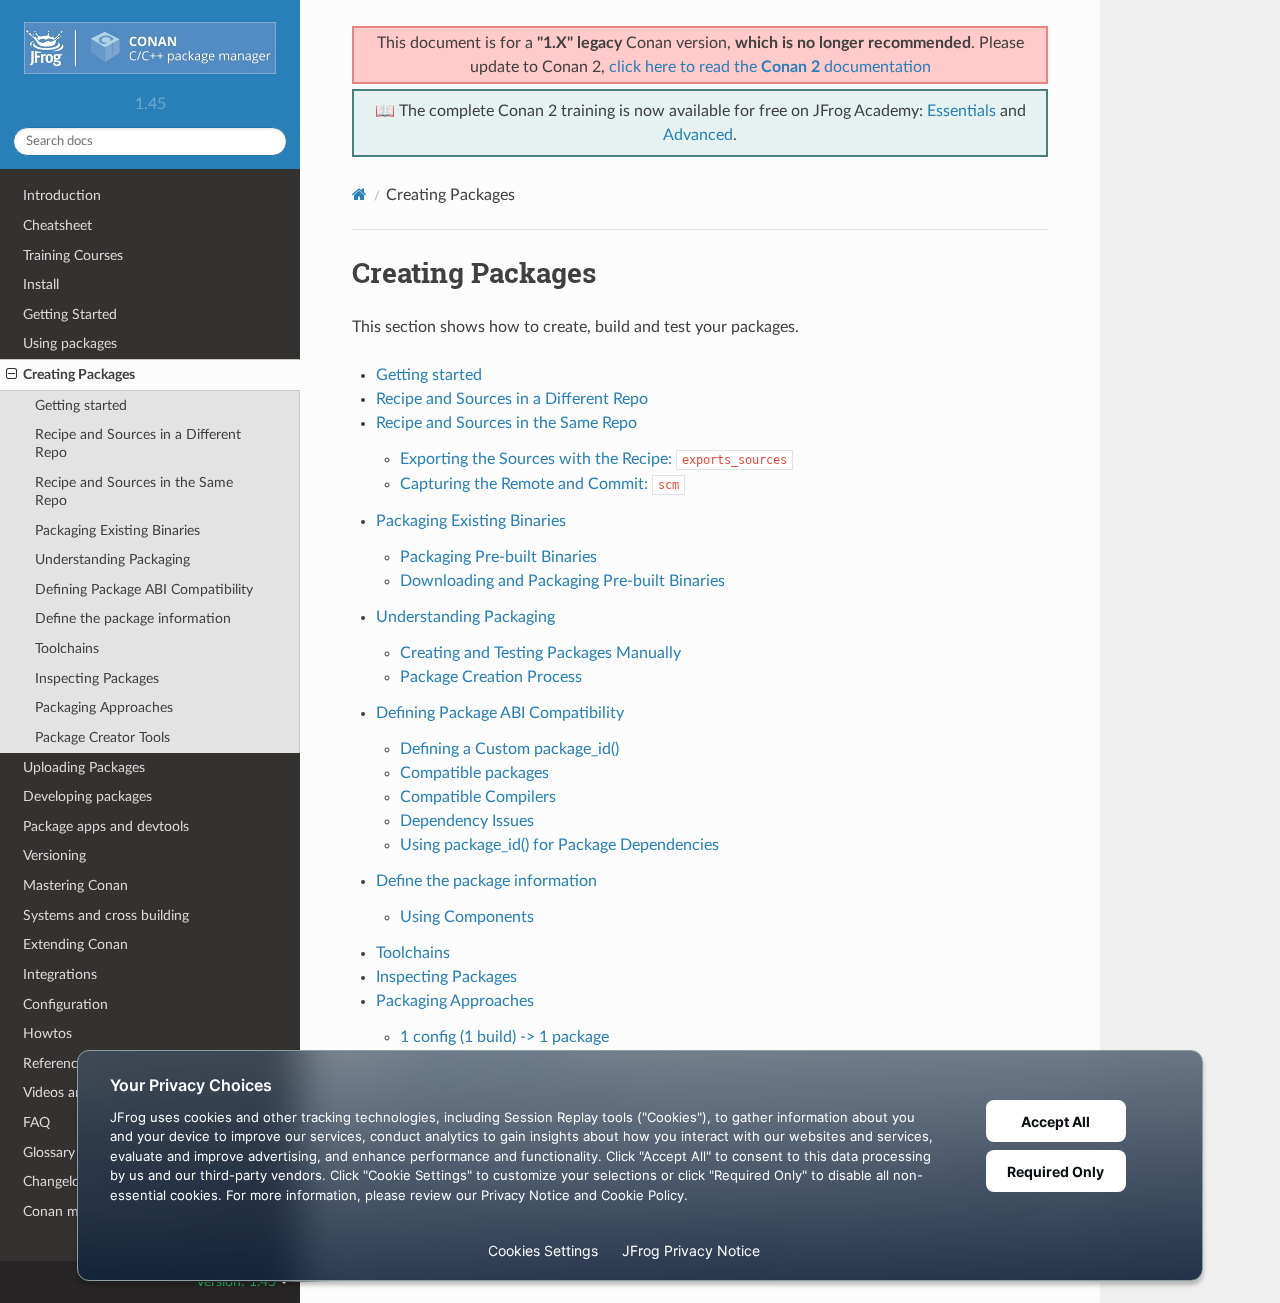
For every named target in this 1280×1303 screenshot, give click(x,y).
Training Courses (73, 255)
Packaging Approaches (104, 707)
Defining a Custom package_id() (509, 749)
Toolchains (67, 648)
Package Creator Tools (102, 737)
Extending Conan (75, 944)
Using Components (467, 917)
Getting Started (70, 314)
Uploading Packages (84, 767)
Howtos (47, 1033)
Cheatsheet (57, 225)
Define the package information (133, 618)
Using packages (70, 343)
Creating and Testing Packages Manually (540, 653)
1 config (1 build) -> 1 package (504, 1037)
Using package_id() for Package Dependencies (559, 845)
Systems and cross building (106, 915)
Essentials (961, 111)
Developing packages (87, 796)
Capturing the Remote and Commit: (539, 484)
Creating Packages (79, 374)
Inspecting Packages (97, 678)
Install (41, 284)
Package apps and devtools (106, 826)
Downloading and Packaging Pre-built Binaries (562, 581)
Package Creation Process (491, 677)
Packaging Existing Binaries (117, 530)
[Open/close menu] (11, 375)
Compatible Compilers (478, 797)
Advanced (698, 135)
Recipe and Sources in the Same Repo (134, 491)
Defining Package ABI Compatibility (144, 589)
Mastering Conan (75, 885)
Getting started (81, 405)
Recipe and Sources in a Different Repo (138, 443)
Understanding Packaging (112, 559)
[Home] (359, 194)
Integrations (60, 974)
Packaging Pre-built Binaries (498, 557)
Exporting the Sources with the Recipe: (593, 459)
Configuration (65, 1004)
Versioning (54, 855)
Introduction (62, 195)
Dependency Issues (467, 821)
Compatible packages (474, 773)
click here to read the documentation (770, 67)
